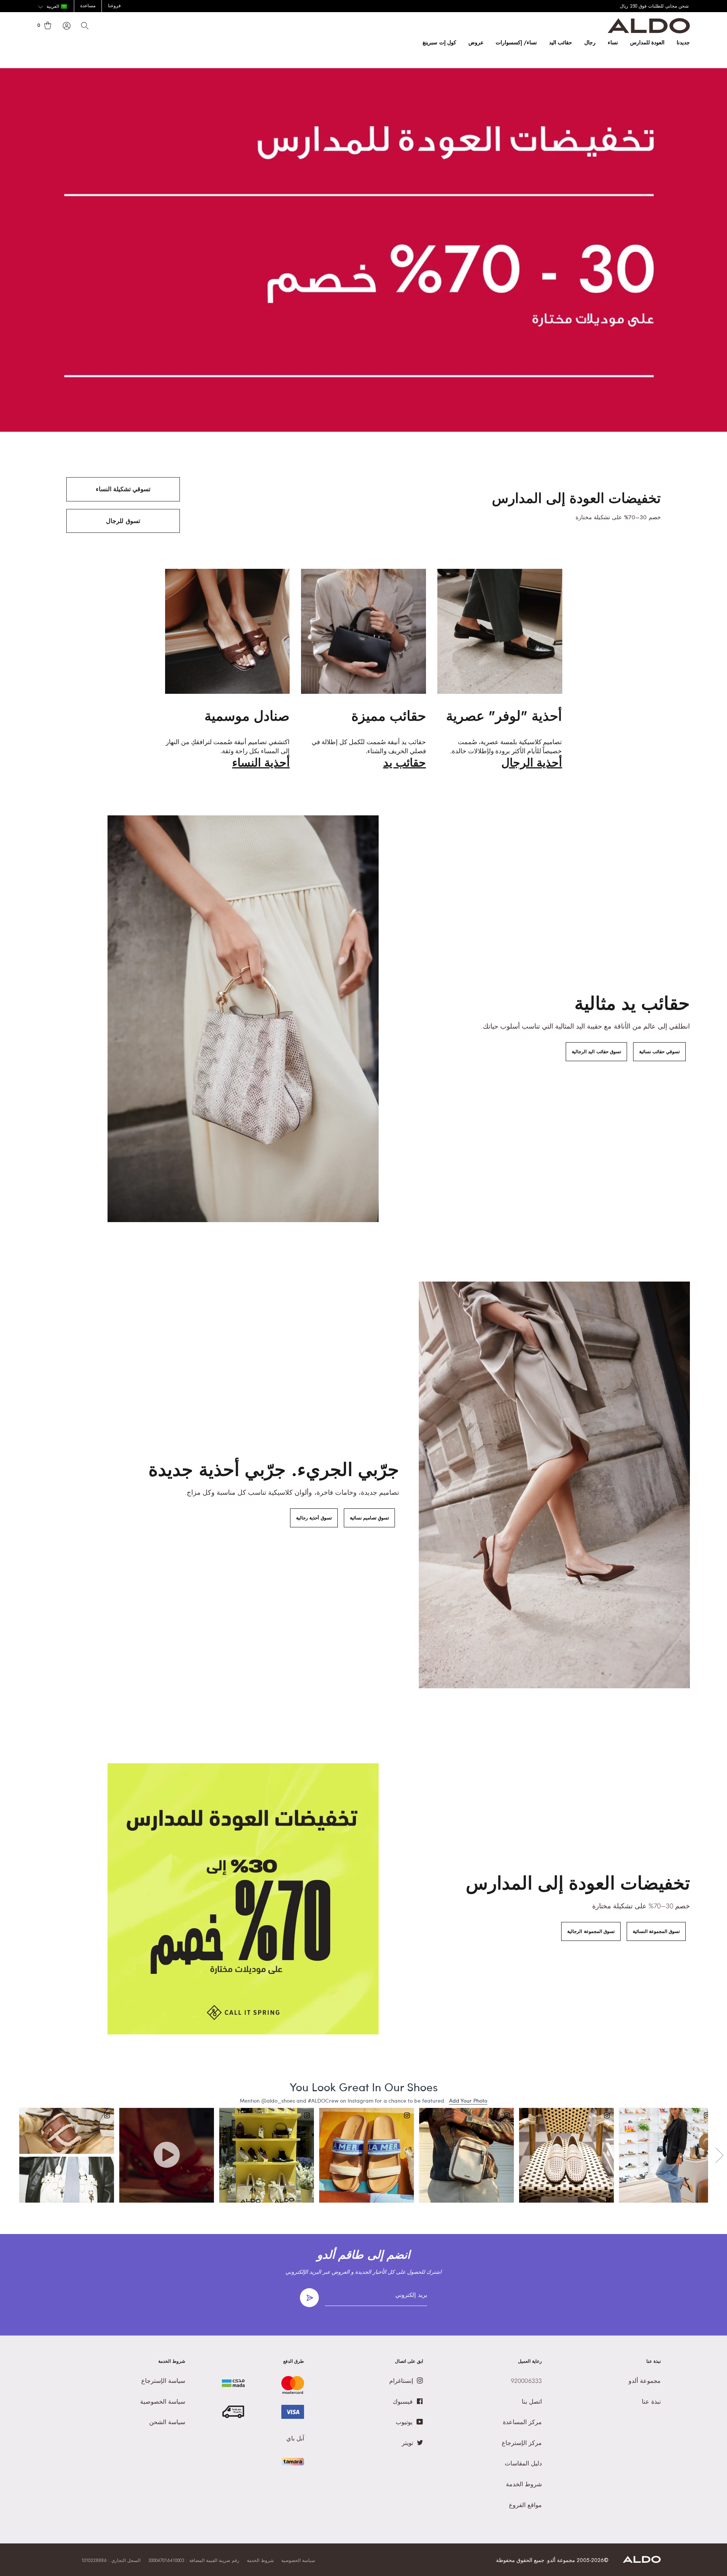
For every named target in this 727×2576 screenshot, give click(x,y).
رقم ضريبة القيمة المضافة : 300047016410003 (194, 2560)
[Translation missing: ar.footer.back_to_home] (642, 2561)
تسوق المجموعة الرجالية (591, 1931)
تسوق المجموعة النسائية (656, 1931)
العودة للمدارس (647, 42)
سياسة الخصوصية (298, 2560)
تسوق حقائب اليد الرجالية (596, 1052)
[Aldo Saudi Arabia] (649, 31)
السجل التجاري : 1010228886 (111, 2560)
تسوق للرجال (123, 521)
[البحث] (85, 26)
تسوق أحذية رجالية (314, 1518)
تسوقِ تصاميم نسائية (369, 1518)
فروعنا (114, 6)
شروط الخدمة (260, 2560)
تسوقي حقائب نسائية (659, 1052)
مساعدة (88, 6)
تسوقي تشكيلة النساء (123, 489)
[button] (52, 7)
